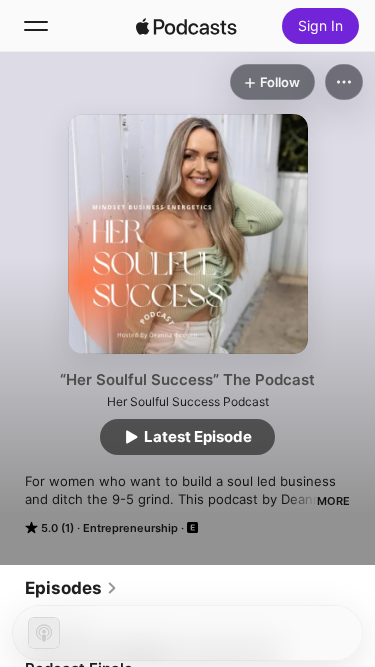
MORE (333, 501)
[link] (71, 588)
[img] (187, 26)
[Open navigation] (36, 26)
